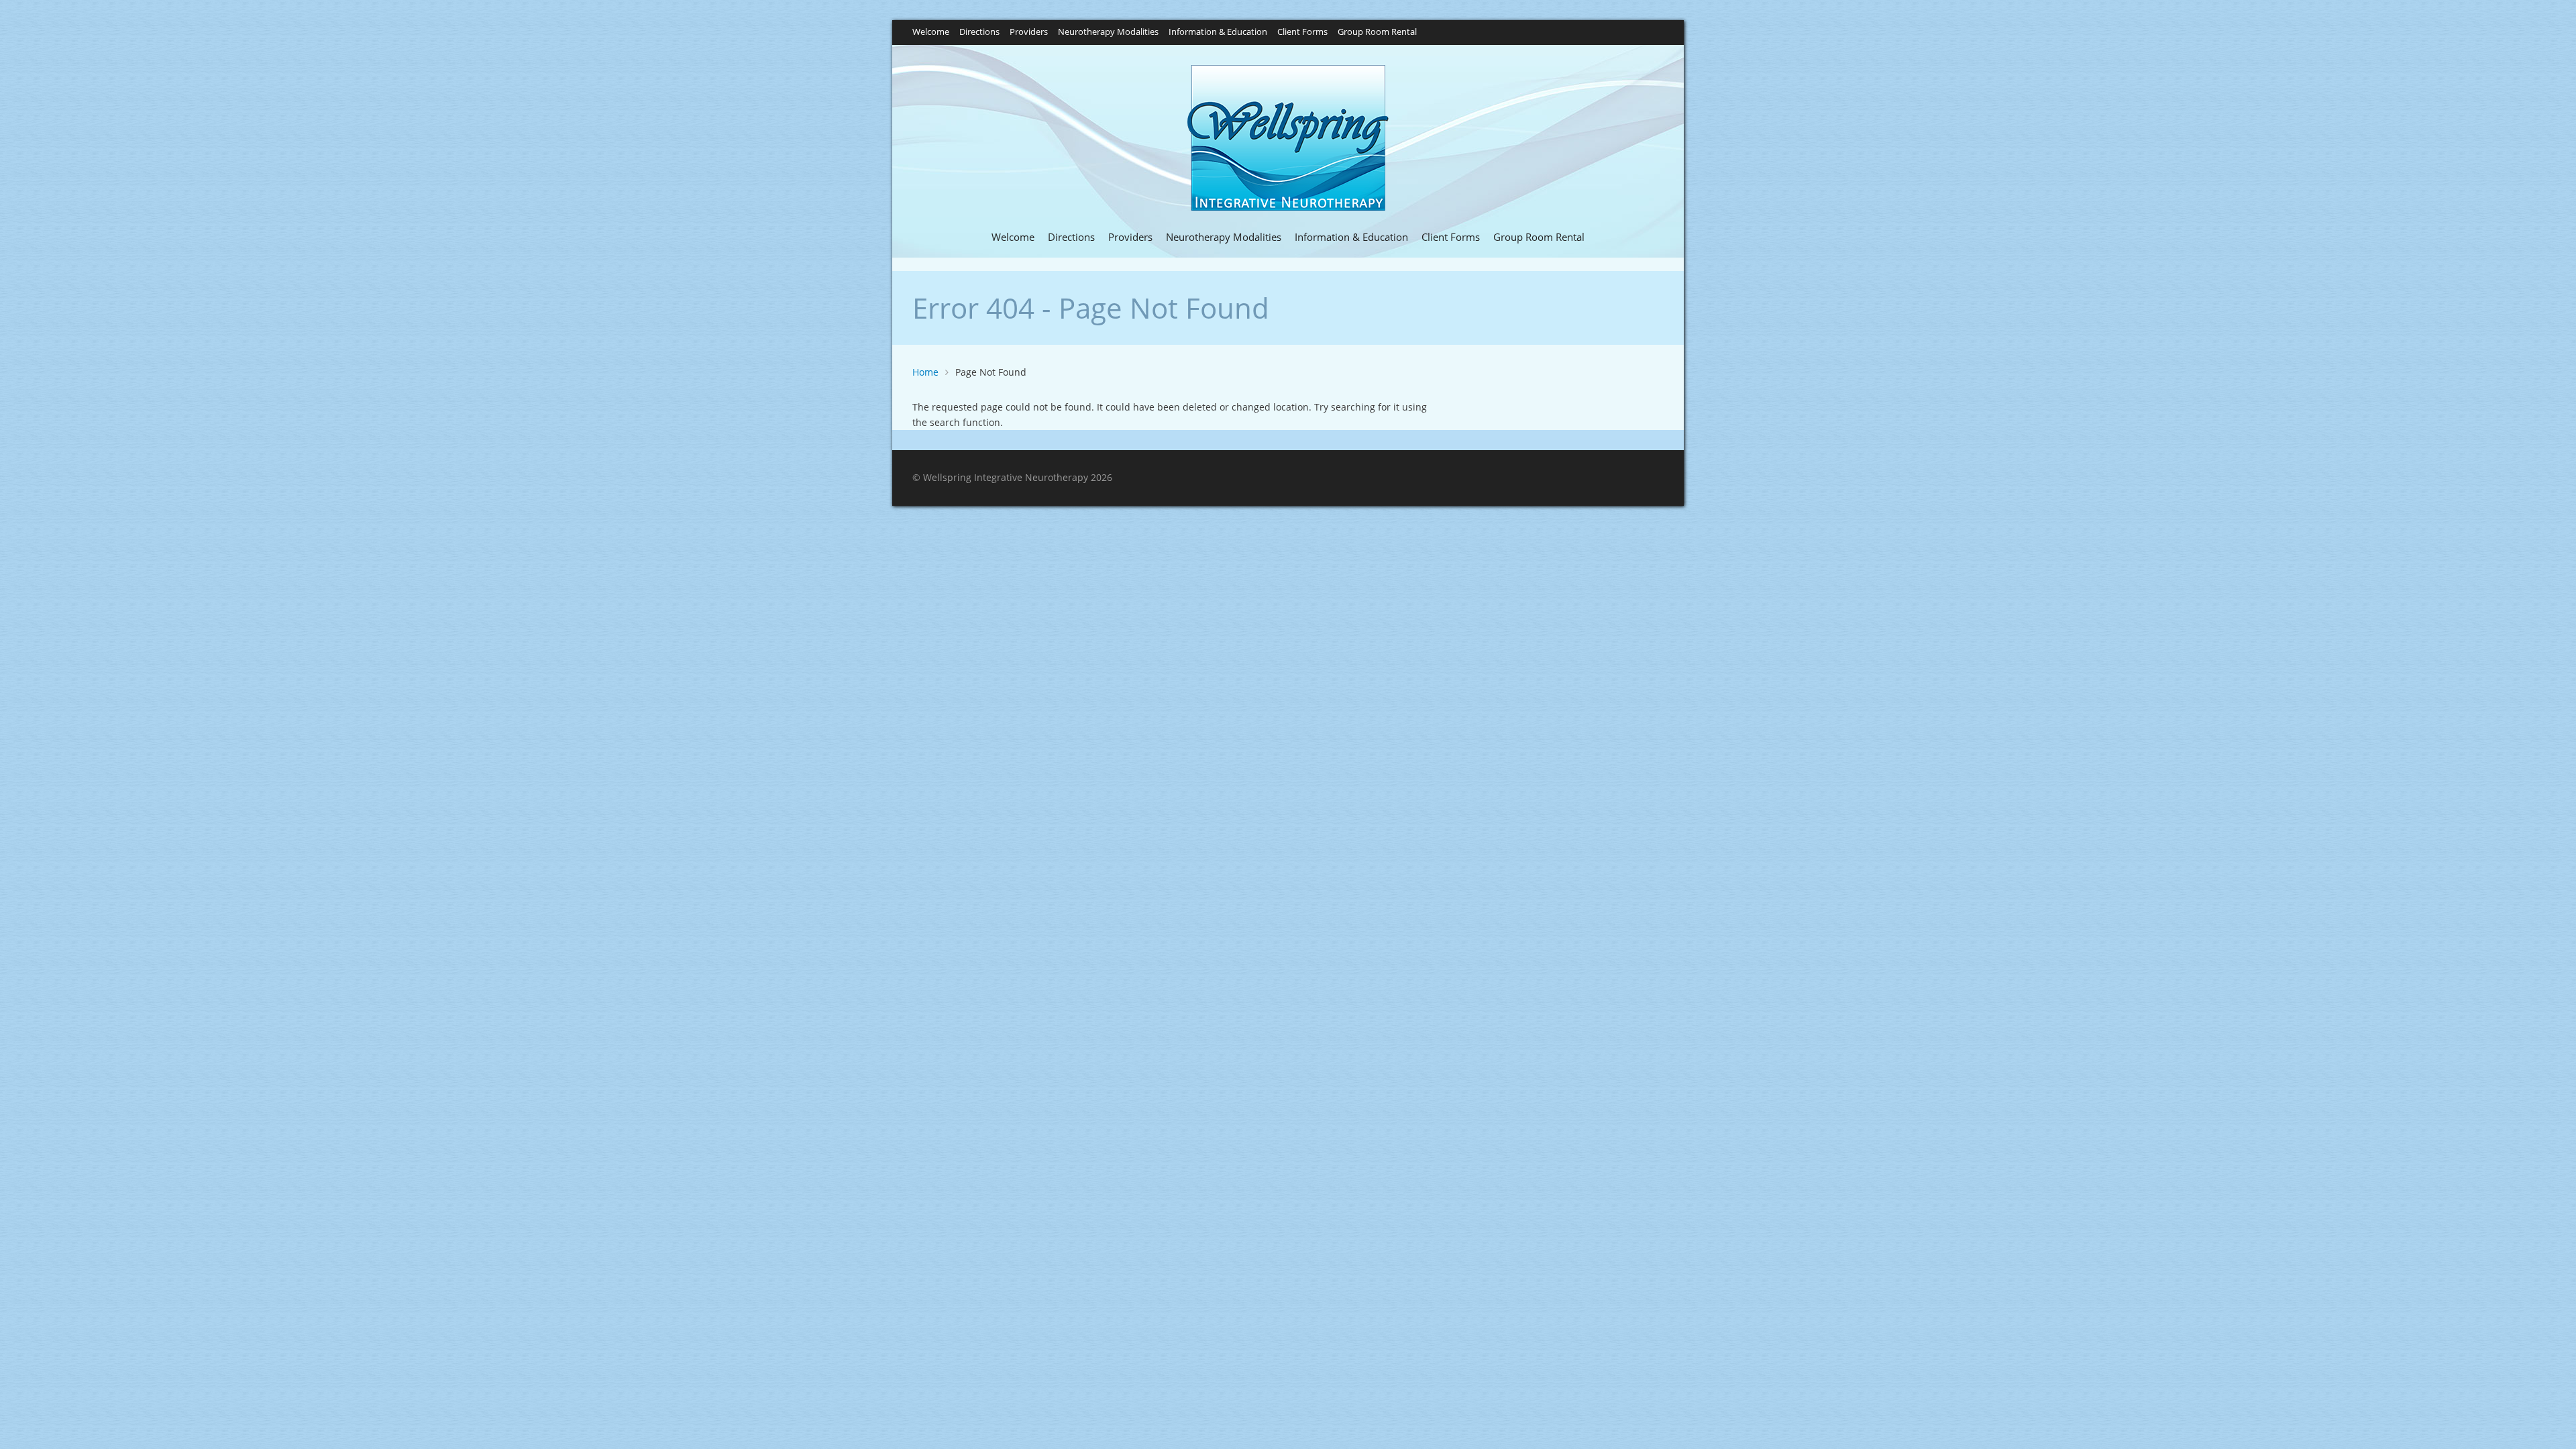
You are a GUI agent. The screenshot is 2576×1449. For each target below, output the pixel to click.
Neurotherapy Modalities (1108, 33)
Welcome (931, 33)
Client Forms (1302, 33)
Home (925, 372)
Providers (1029, 33)
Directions (979, 33)
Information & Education (1218, 33)
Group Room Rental (1377, 33)
